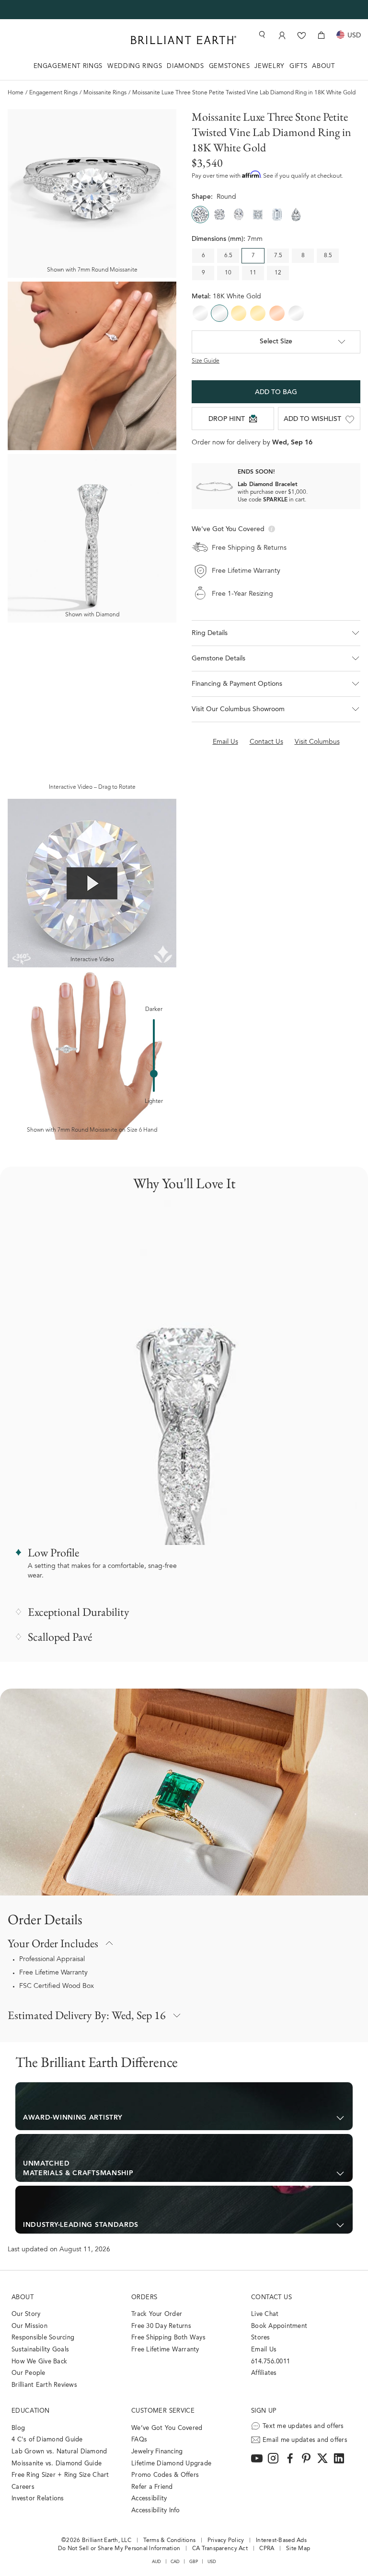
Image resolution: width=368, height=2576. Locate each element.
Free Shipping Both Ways (168, 2338)
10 (228, 273)
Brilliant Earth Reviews (44, 2385)
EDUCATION (31, 2411)
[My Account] (282, 35)
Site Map (298, 2549)
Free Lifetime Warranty (53, 1973)
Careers (23, 2487)
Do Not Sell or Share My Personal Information (119, 2549)
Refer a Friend (152, 2487)
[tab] (184, 2106)
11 (253, 273)
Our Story (26, 2314)
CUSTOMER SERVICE (163, 2411)
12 (278, 273)
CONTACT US (271, 2298)
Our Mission (29, 2326)
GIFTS (298, 66)
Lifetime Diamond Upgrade (171, 2464)
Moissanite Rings (105, 93)
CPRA (267, 2549)
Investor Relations (38, 2499)
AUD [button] (157, 2562)
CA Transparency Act (220, 2549)
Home (16, 93)
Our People (29, 2373)
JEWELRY (270, 66)
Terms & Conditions (170, 2541)
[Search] (261, 35)
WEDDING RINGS (135, 66)
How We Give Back (39, 2362)
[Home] (184, 40)
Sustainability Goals (40, 2350)
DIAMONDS (185, 66)
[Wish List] (302, 35)
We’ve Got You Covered (167, 2428)
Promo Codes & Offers (165, 2475)
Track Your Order (157, 2314)
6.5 (228, 256)
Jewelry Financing (157, 2452)
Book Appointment (279, 2326)
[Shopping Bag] (321, 35)
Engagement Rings (53, 93)
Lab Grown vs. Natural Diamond (59, 2452)
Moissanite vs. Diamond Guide (57, 2464)
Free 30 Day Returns (161, 2326)
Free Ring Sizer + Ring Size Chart (60, 2475)
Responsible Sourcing (43, 2338)
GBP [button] (194, 2562)
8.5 (328, 256)
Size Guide (206, 361)
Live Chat (265, 2314)
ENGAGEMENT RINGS (68, 66)
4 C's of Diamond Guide (47, 2440)
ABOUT (323, 66)
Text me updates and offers (303, 2426)
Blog (18, 2428)
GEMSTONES (230, 66)
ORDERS (144, 2298)
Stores (261, 2338)
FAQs (139, 2440)
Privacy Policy (226, 2541)
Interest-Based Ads (281, 2541)
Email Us (264, 2350)
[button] (276, 633)
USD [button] (212, 2562)
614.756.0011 (270, 2362)
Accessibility (149, 2499)
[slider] (154, 1074)
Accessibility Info (156, 2511)
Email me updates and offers (305, 2440)
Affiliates (264, 2373)
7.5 (278, 256)
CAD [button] (175, 2562)
